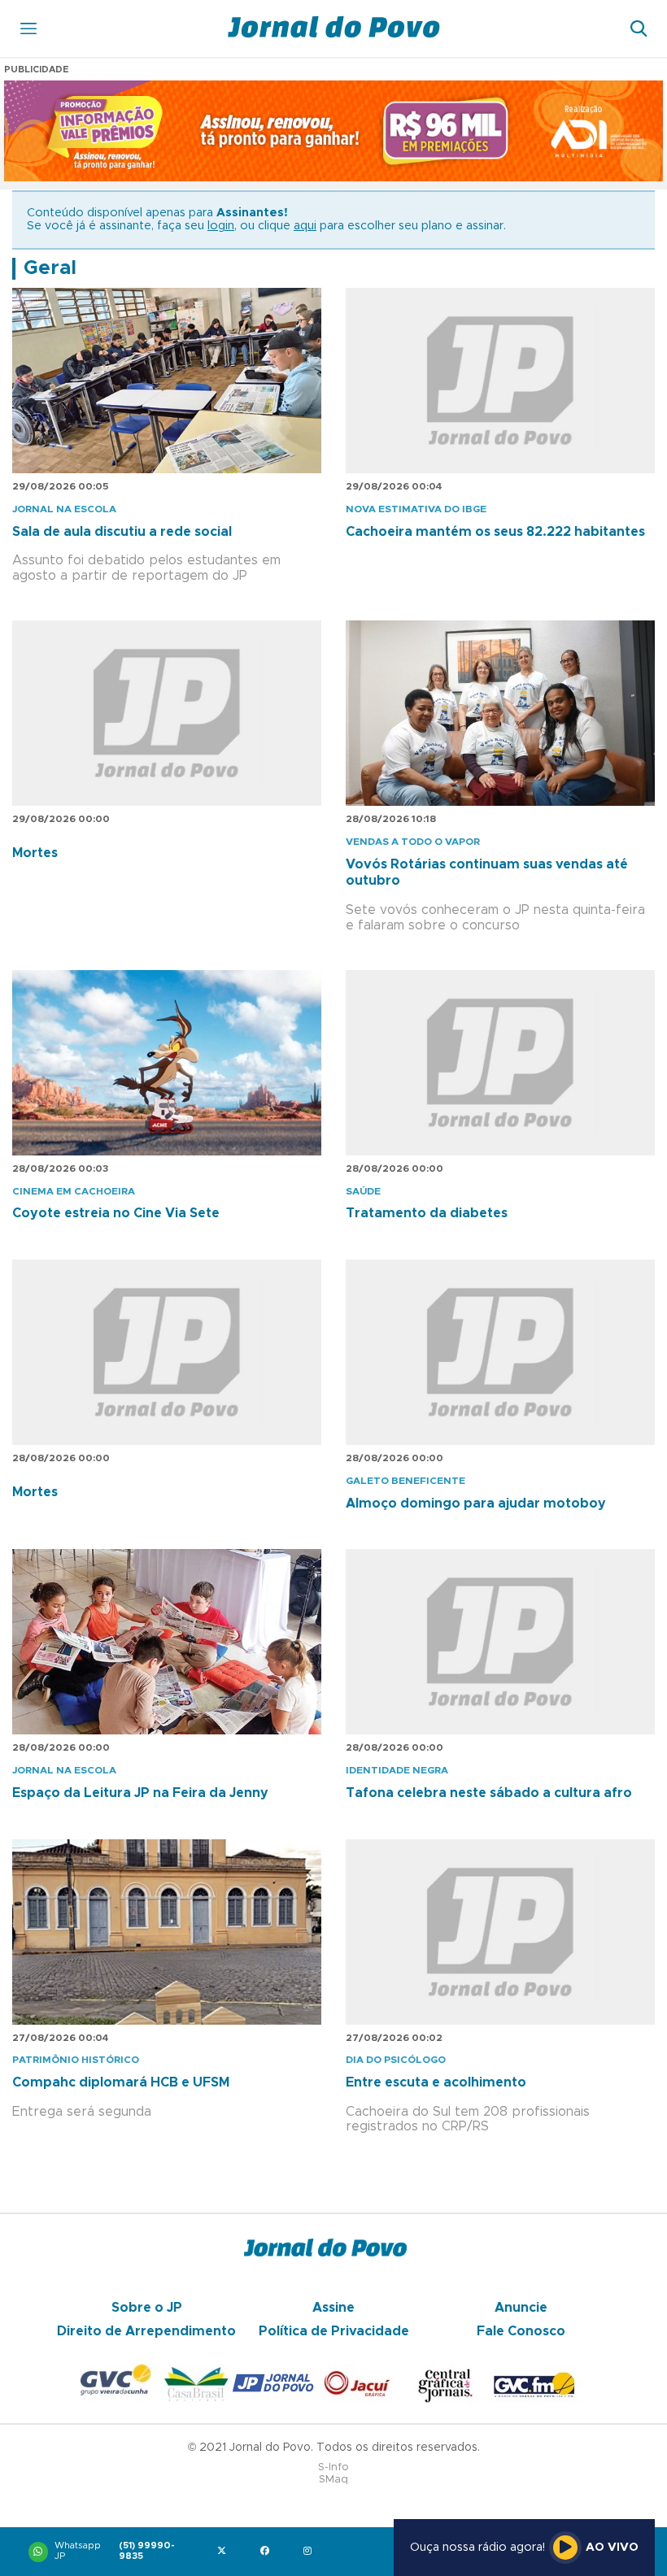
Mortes (35, 853)
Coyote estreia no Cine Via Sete (116, 1213)
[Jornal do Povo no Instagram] (311, 2552)
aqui (305, 226)
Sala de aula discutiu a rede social (122, 532)
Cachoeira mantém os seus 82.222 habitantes (495, 532)
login (221, 226)
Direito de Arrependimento (146, 2331)
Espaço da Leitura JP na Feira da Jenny (140, 1793)
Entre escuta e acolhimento (436, 2082)
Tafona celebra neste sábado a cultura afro (489, 1793)
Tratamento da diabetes (427, 1213)
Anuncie (521, 2308)
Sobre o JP (147, 2308)
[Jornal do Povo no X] (225, 2552)
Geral (50, 268)
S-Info (333, 2467)
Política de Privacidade (334, 2331)
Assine (333, 2308)
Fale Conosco (521, 2331)
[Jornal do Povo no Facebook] (268, 2552)
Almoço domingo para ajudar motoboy (476, 1503)
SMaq (333, 2480)
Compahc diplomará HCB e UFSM (121, 2082)
